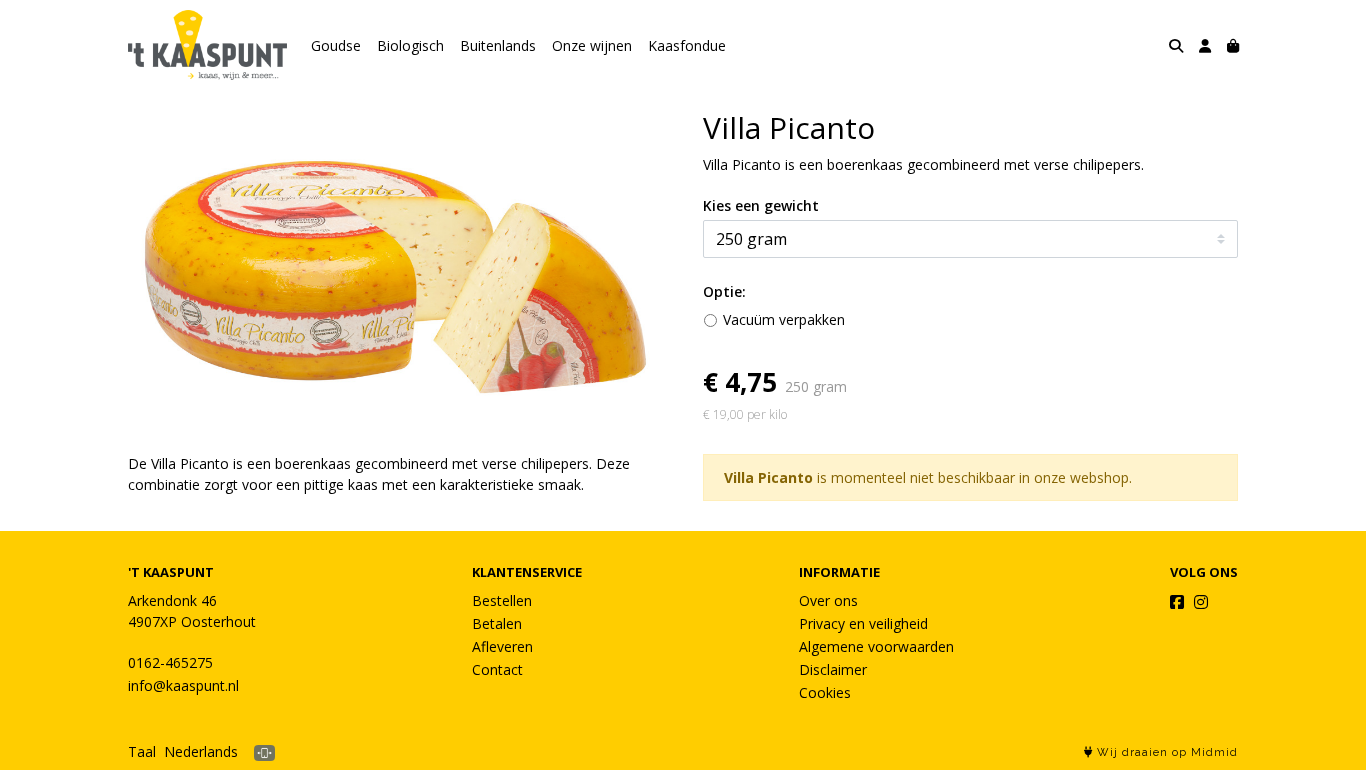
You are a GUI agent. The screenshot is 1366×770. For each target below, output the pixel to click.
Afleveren (502, 646)
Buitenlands (498, 45)
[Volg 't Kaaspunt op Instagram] (1201, 602)
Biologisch (410, 45)
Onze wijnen (592, 45)
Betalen (497, 623)
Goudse (336, 45)
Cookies (825, 692)
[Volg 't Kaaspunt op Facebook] (1177, 602)
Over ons (828, 600)
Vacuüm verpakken (784, 319)
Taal (142, 751)
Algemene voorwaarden (876, 646)
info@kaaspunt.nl (183, 685)
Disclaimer (833, 669)
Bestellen (502, 600)
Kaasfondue (687, 45)
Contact (497, 669)
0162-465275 (170, 662)
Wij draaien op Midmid (1165, 752)
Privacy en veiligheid (863, 623)
